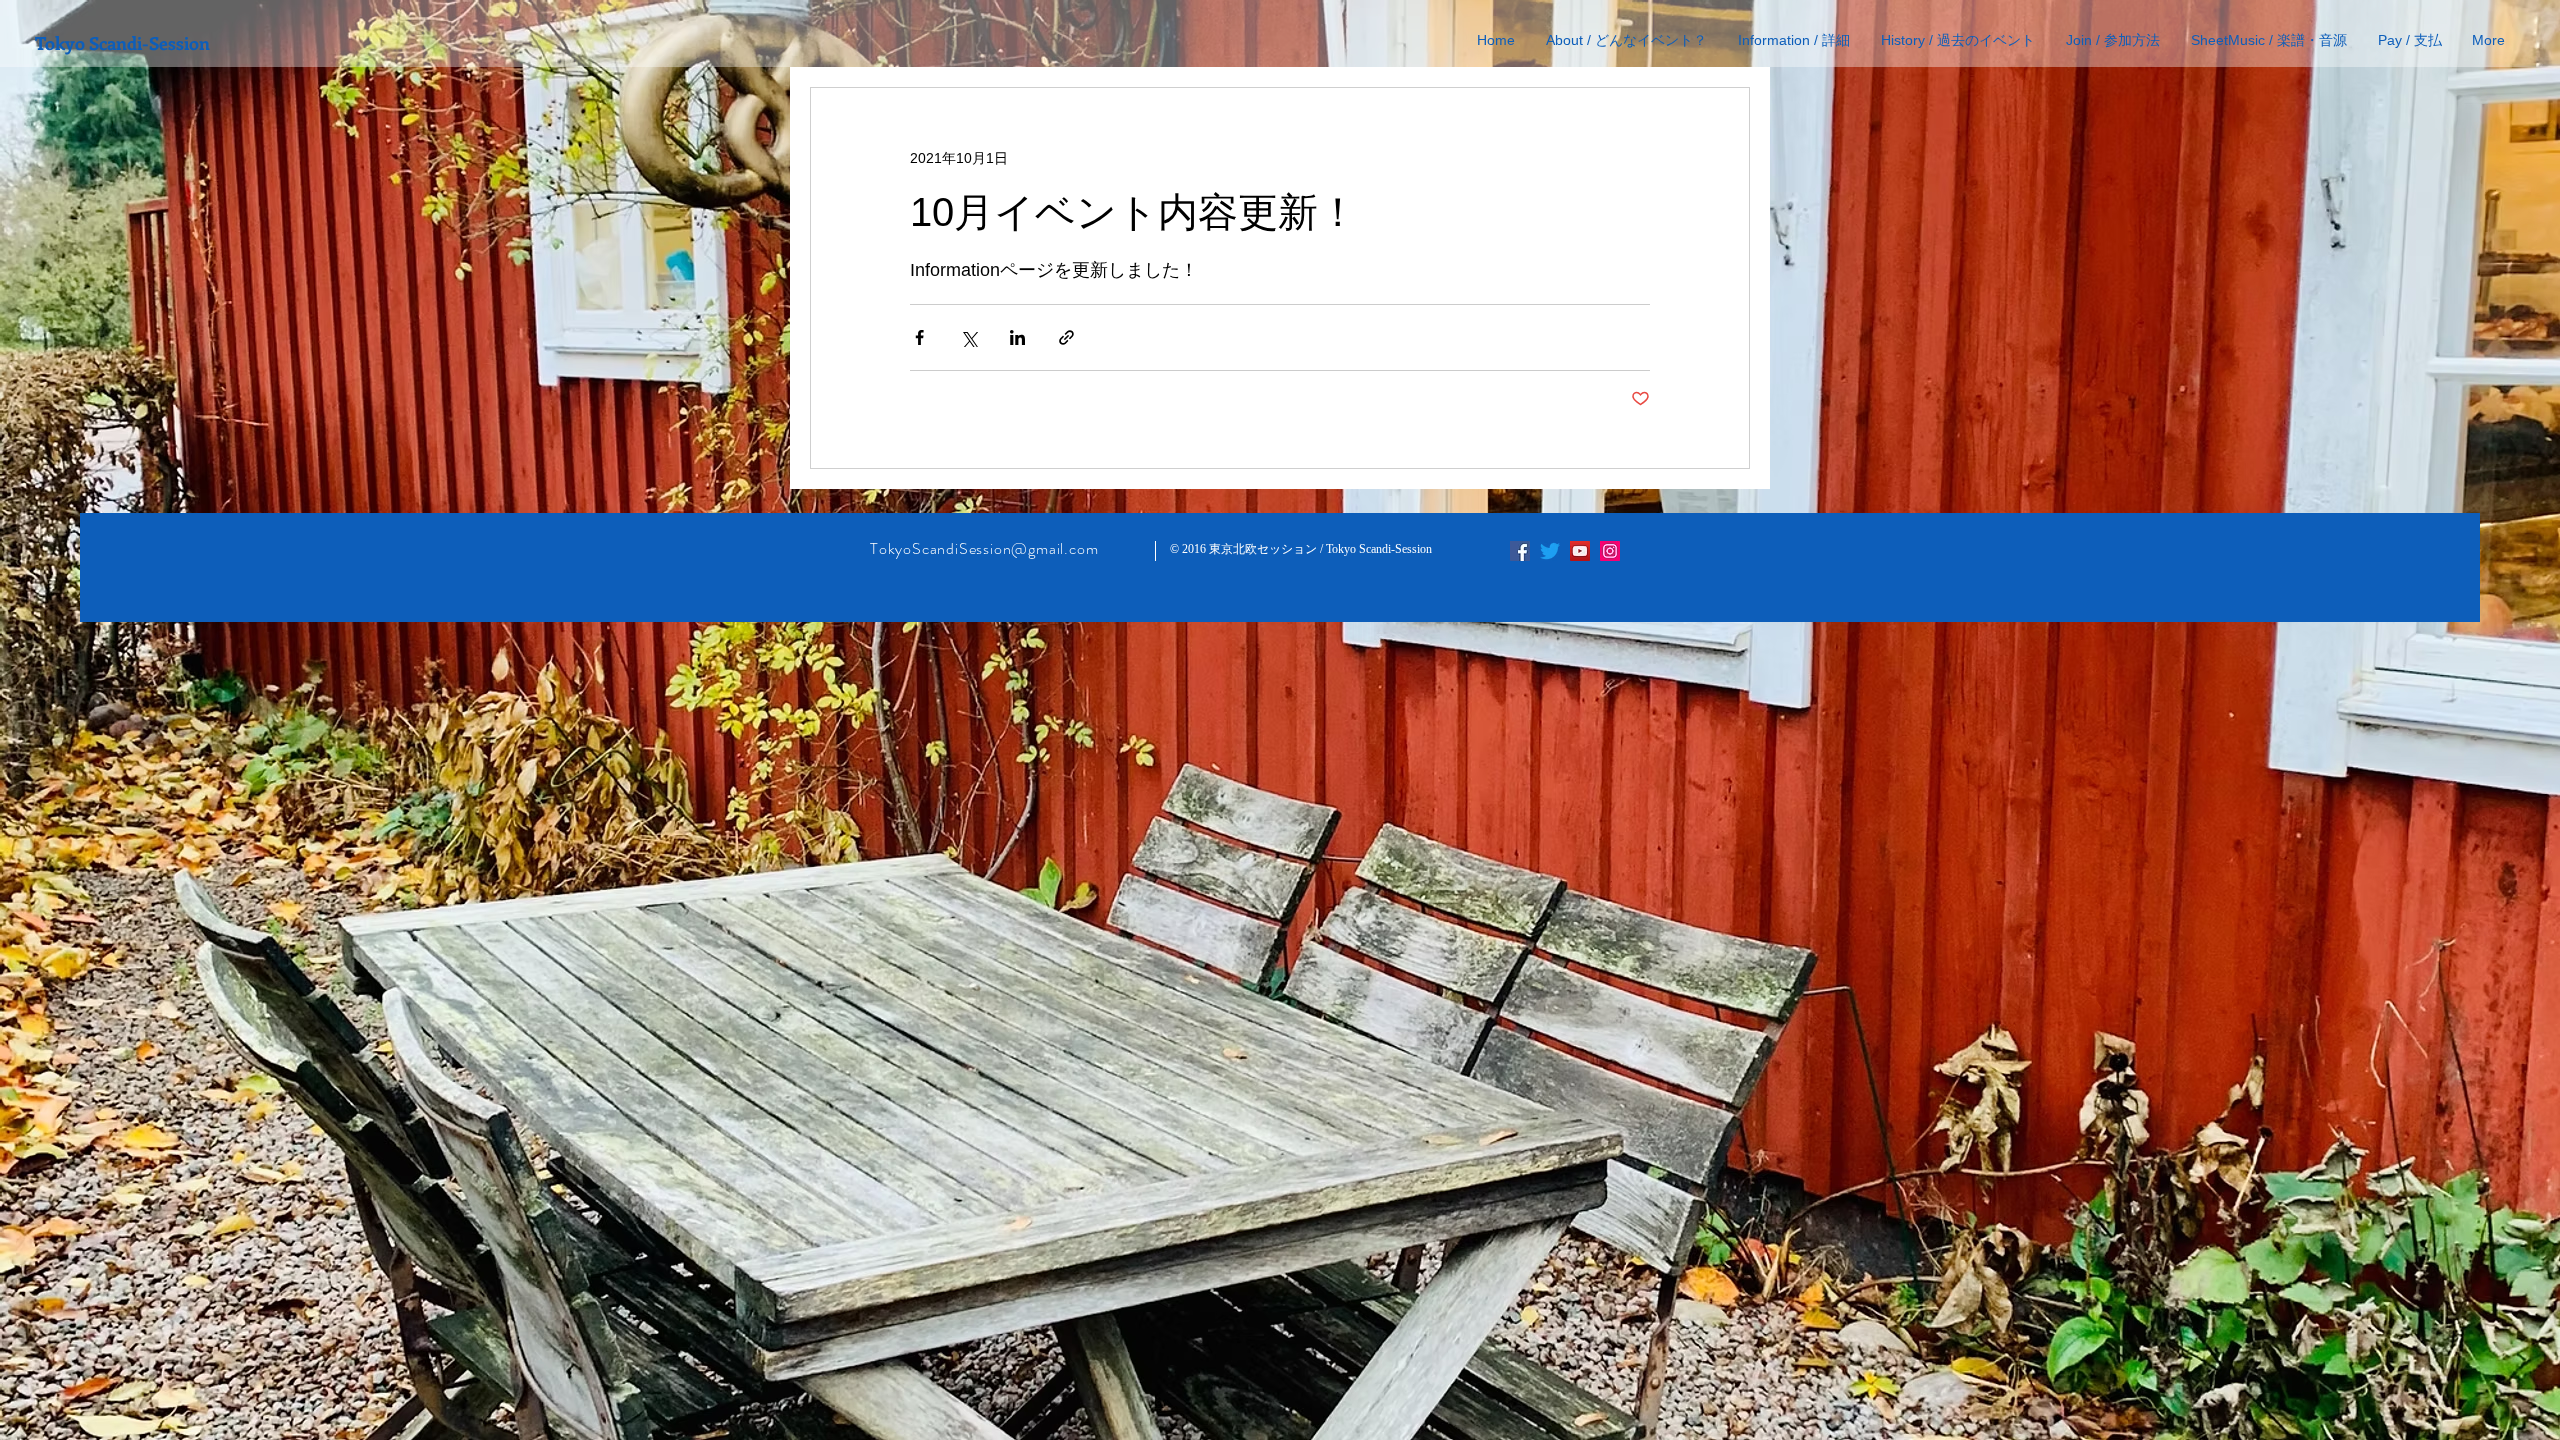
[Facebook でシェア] (919, 337)
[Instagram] (1610, 551)
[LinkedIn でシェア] (1017, 337)
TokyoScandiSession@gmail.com (984, 548)
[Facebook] (1520, 551)
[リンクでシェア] (1066, 337)
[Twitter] (1550, 551)
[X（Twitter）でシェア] (968, 337)
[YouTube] (1580, 551)
